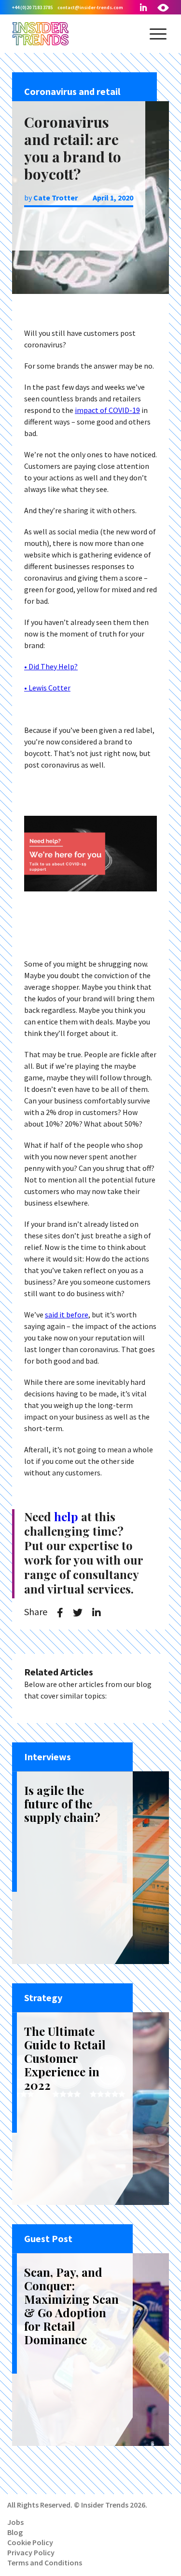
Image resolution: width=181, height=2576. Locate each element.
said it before (67, 1315)
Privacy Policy (31, 2552)
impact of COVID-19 (107, 410)
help (66, 1516)
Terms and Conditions (45, 2563)
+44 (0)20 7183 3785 (32, 7)
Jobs (15, 2522)
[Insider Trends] (41, 44)
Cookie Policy (30, 2542)
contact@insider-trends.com (90, 7)
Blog (15, 2532)
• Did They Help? (51, 666)
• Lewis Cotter (47, 688)
